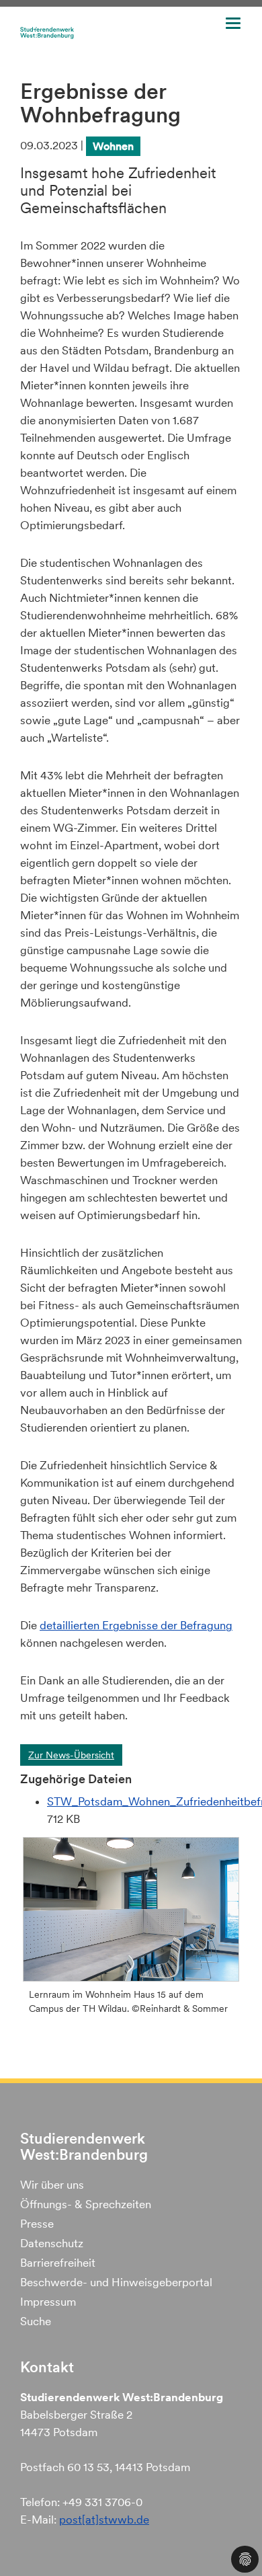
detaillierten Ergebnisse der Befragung (136, 1625)
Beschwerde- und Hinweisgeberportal (116, 2282)
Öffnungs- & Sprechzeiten (86, 2204)
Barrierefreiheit (58, 2263)
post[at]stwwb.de (104, 2520)
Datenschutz (52, 2243)
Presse (37, 2224)
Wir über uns (52, 2185)
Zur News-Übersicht (71, 1755)
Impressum (48, 2302)
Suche (36, 2321)
